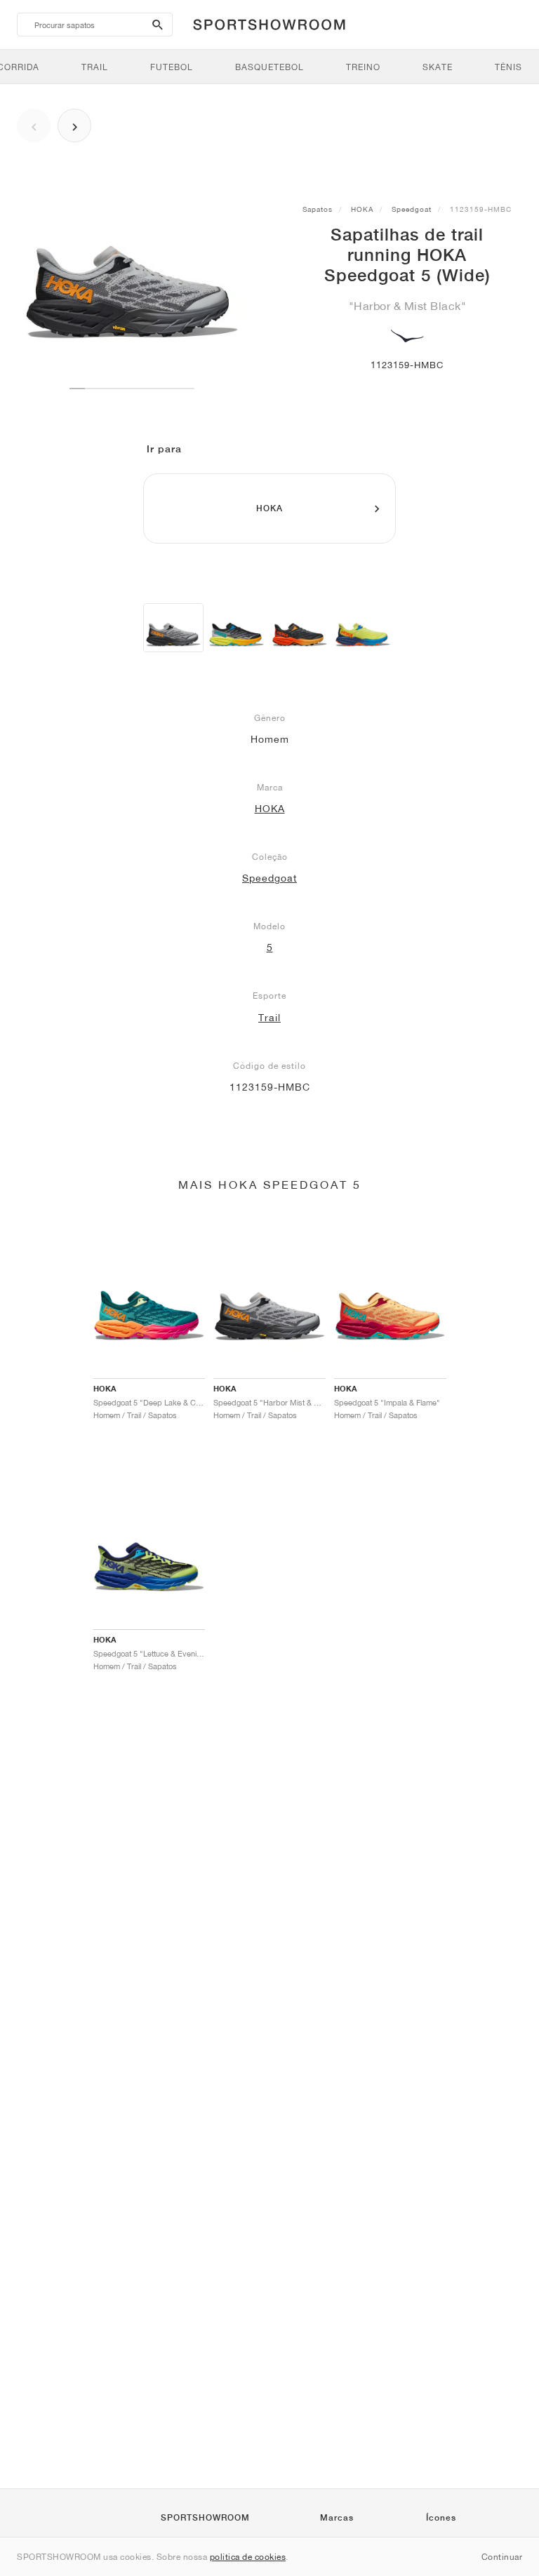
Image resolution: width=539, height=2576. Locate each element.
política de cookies (248, 2557)
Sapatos (318, 209)
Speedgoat (412, 209)
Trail (269, 1018)
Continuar (502, 2557)
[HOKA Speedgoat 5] (237, 628)
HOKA (362, 209)
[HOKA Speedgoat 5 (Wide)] (173, 628)
